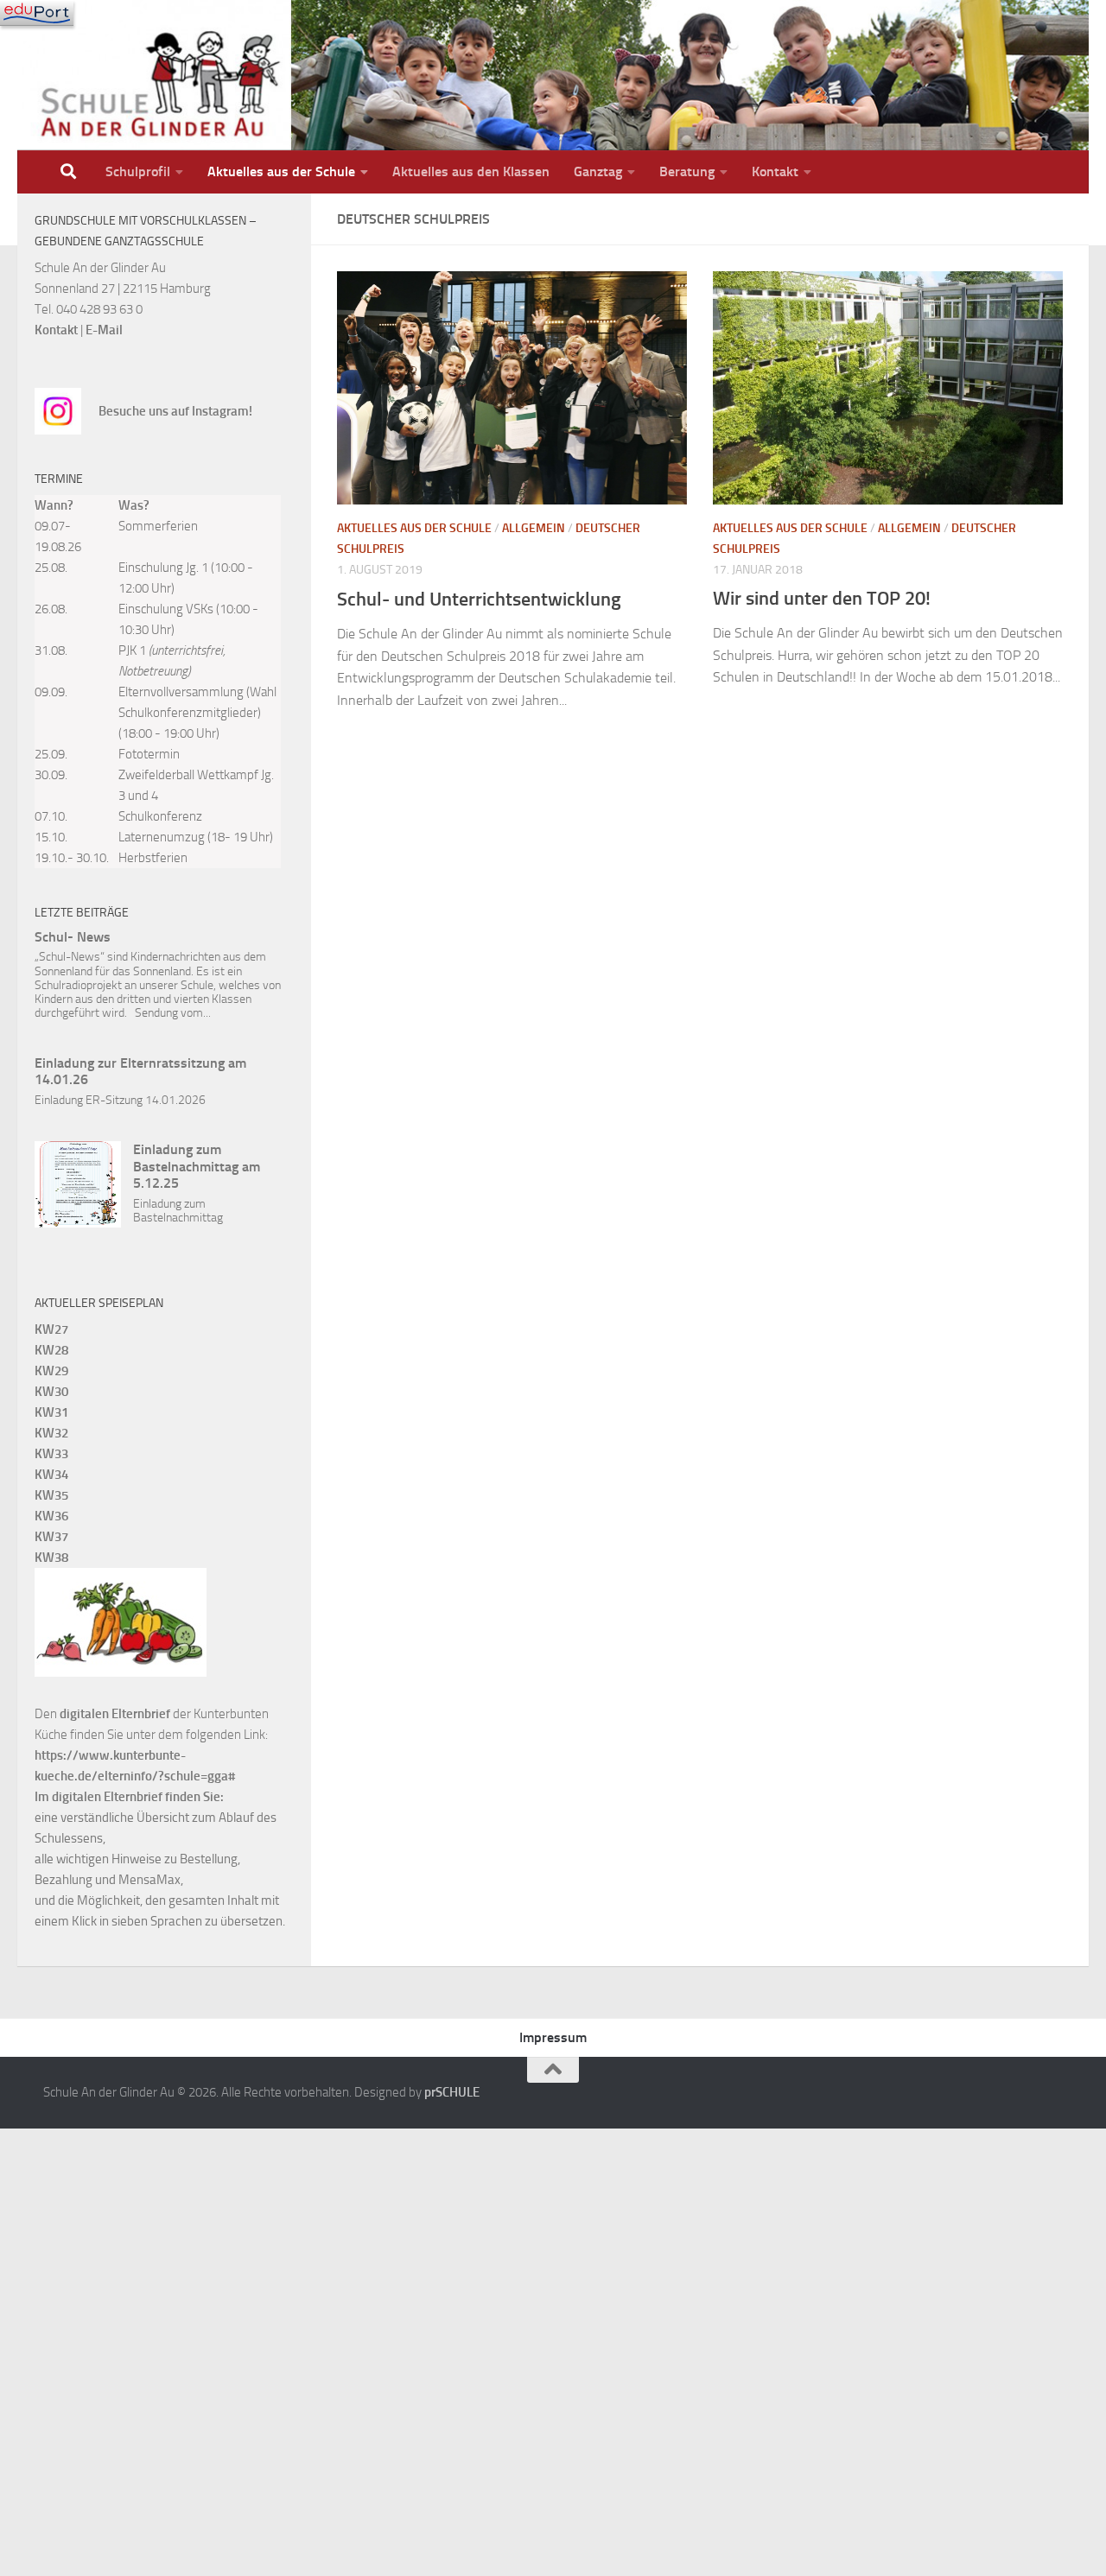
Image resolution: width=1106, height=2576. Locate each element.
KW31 (51, 1412)
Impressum (553, 2037)
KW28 (51, 1350)
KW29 (51, 1371)
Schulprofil (138, 171)
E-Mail (104, 330)
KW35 (51, 1495)
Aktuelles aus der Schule (281, 171)
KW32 (51, 1433)
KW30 (51, 1392)
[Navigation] (37, 13)
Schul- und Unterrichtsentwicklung (479, 599)
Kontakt (775, 171)
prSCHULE (452, 2092)
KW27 (51, 1329)
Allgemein (534, 528)
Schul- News (73, 937)
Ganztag (598, 171)
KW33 (51, 1454)
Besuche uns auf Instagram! (175, 411)
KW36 (51, 1516)
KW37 (51, 1537)
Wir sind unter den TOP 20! (822, 598)
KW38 (51, 1558)
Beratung (687, 171)
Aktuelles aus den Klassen (471, 171)
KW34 (51, 1475)
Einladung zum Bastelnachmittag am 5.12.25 (197, 1166)
